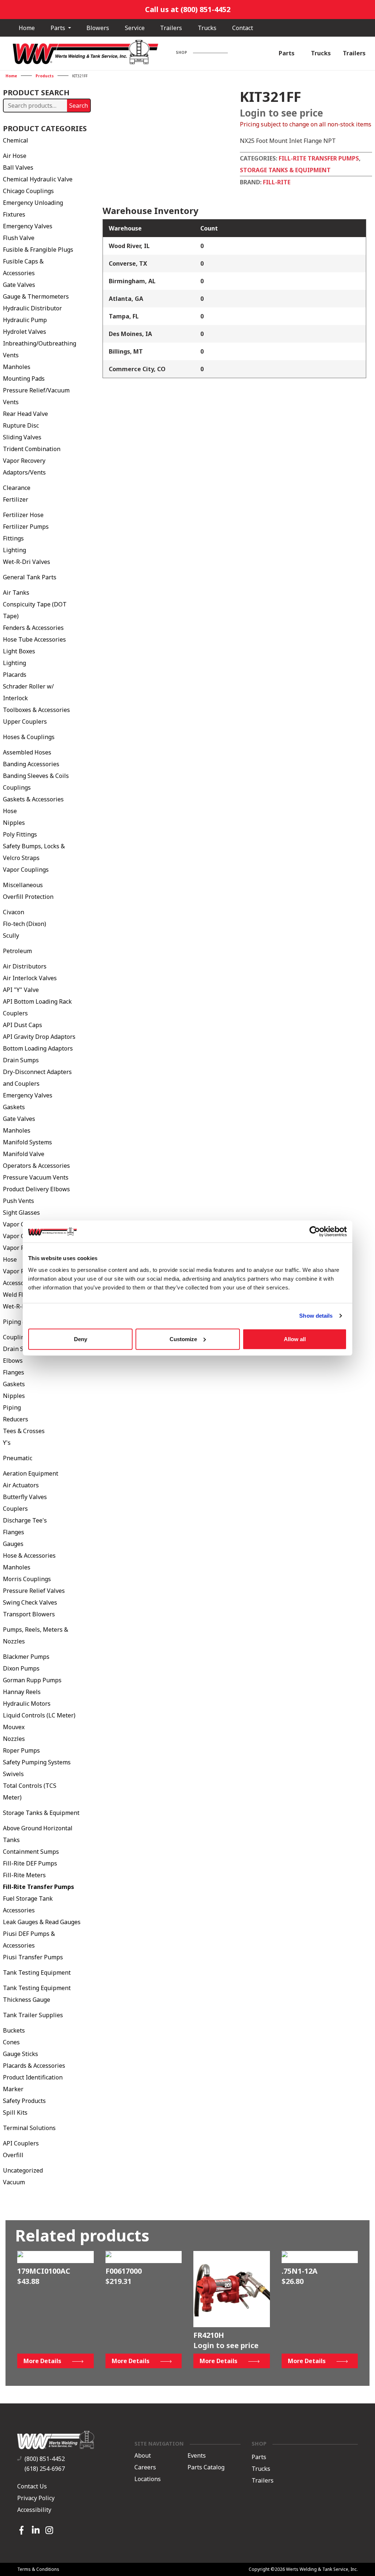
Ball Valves (18, 167)
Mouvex (14, 1727)
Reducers (16, 1419)
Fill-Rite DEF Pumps (30, 1863)
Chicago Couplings (28, 191)
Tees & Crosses (24, 1431)
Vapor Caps (19, 1224)
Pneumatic (18, 1458)
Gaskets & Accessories (33, 799)
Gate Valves (19, 285)
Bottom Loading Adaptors (38, 1048)
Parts (59, 28)
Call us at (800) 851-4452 (188, 9)
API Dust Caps (23, 1025)
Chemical (16, 140)
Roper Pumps (21, 1750)
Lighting (14, 550)
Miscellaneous (23, 885)
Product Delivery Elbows (36, 1189)
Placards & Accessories (34, 2066)
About (143, 2456)
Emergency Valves (28, 226)
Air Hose (15, 156)
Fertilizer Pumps (26, 527)
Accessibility (34, 2510)
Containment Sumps (31, 1852)
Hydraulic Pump (25, 320)
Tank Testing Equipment (37, 1972)
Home (27, 28)
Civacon (14, 912)
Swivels (13, 1774)
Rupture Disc (21, 425)
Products (45, 76)
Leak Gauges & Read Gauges (42, 1922)
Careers (145, 2468)
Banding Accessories (31, 764)
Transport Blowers (29, 1614)
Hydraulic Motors (27, 1704)
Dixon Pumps (21, 1668)
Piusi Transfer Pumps (33, 1957)
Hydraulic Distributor (32, 308)
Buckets (14, 2030)
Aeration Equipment (31, 1473)
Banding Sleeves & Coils (36, 776)
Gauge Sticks (21, 2054)
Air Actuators (21, 1485)
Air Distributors (25, 966)
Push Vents (18, 1201)
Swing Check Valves (30, 1602)
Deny (81, 1339)
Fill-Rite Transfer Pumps (38, 1887)
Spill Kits (15, 2112)
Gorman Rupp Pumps (32, 1680)
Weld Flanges (21, 1295)
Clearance (17, 488)
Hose (10, 811)
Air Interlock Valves (30, 978)
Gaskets (14, 1107)
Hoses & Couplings (29, 737)
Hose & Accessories (29, 1555)
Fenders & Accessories (33, 628)
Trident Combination (32, 449)
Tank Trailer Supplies (33, 2015)
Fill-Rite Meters (24, 1875)
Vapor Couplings (26, 870)
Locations (148, 2479)
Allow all (295, 1339)
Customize (183, 1339)
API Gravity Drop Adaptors (39, 1037)
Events (197, 2456)
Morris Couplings (27, 1579)
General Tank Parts (30, 577)
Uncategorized (23, 2170)
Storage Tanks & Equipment (41, 1813)
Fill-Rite (277, 182)
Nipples (14, 823)
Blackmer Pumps (26, 1657)
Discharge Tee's (25, 1520)
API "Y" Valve (21, 990)
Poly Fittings (20, 834)
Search (79, 106)
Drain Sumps (21, 1060)
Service (135, 28)
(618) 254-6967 (45, 2469)
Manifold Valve (24, 1154)
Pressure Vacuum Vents (36, 1177)
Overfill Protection (28, 897)
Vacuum (14, 2182)
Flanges (14, 1372)
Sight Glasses (21, 1213)
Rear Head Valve (25, 414)
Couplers (15, 1509)
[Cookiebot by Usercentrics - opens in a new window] (315, 1232)
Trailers (171, 28)
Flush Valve (19, 238)
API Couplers (21, 2143)
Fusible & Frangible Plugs (38, 250)
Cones (11, 2042)
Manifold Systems (27, 1142)
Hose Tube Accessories (34, 639)
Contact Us (32, 2486)
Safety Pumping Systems (37, 1762)
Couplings (17, 787)
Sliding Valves (22, 437)
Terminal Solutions (29, 2128)
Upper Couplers (25, 721)
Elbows (13, 1361)
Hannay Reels (22, 1692)
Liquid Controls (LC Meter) (39, 1715)
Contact (243, 28)
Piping (12, 1407)
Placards (15, 675)
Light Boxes (19, 651)
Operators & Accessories (36, 1166)
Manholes (17, 367)
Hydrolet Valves (25, 332)
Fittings (13, 538)
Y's (7, 1443)
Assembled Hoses (27, 752)
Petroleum (17, 951)
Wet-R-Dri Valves (27, 562)
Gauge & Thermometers (36, 296)
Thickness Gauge (27, 2000)
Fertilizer (16, 499)
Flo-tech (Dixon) (25, 924)
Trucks (207, 28)
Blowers (98, 28)
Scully (11, 935)
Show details (316, 1316)
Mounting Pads (24, 379)
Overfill (13, 2155)
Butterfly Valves (25, 1497)
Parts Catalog (206, 2468)
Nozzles (14, 1739)
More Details (42, 2361)
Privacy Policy (36, 2498)
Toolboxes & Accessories (36, 710)
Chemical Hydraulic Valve (38, 179)
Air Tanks (16, 593)
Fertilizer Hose (23, 515)
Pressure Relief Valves (34, 1591)
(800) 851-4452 (45, 2459)
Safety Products (24, 2101)
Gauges (13, 1544)
